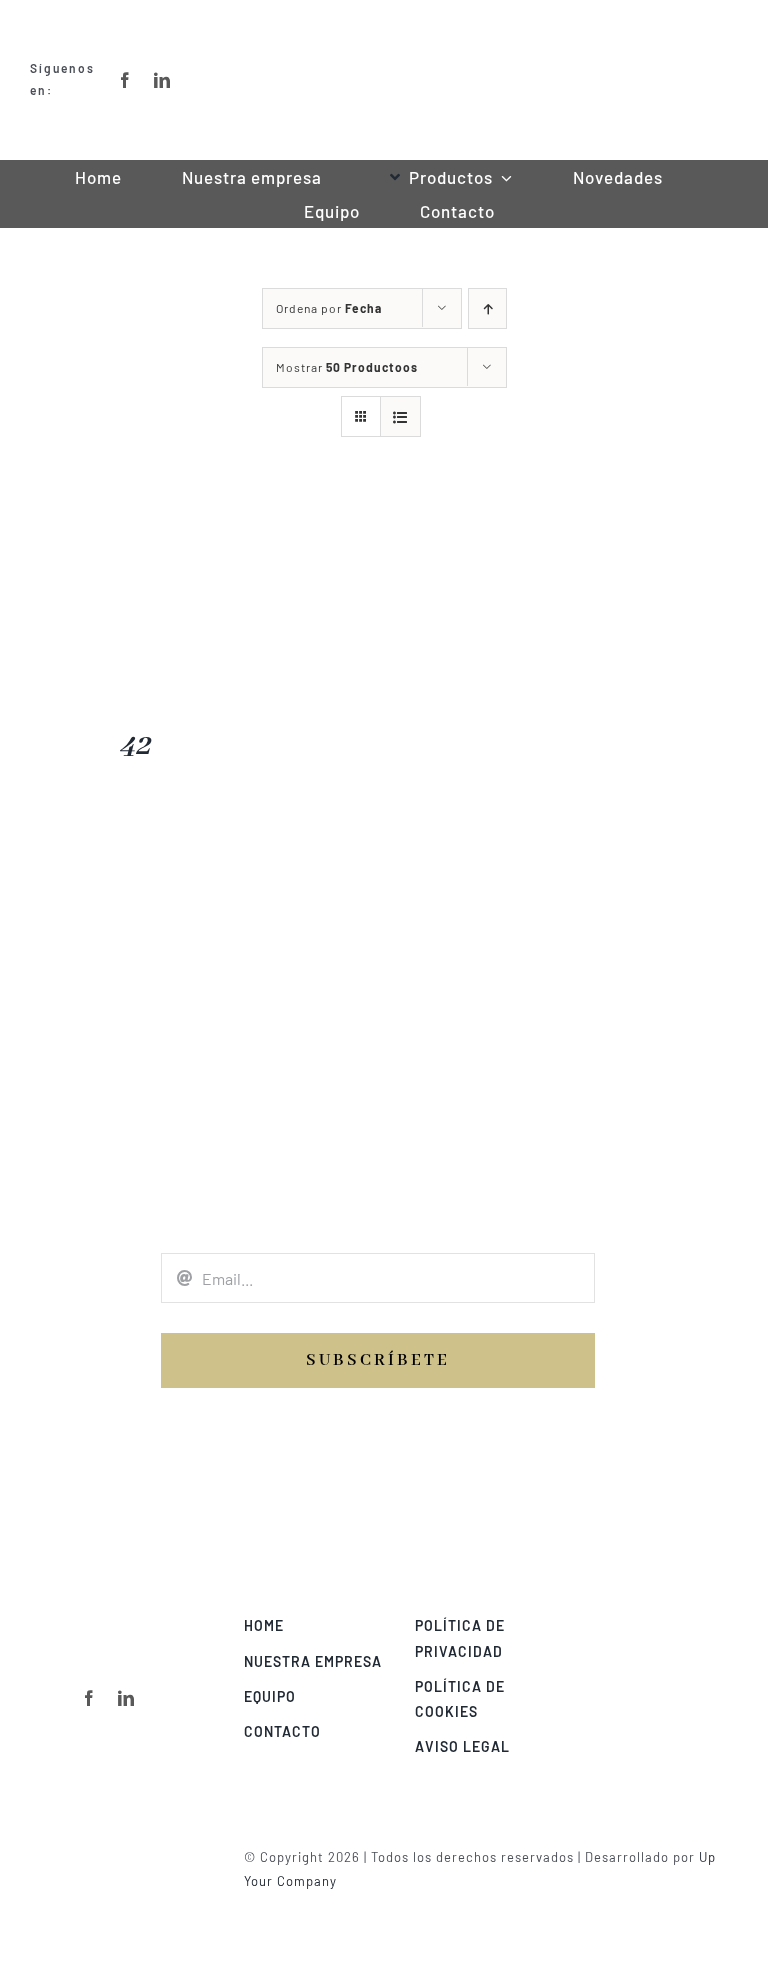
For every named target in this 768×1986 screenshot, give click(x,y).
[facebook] (89, 1698)
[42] (134, 510)
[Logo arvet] (663, 1620)
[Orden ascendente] (487, 308)
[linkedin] (126, 1698)
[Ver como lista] (400, 416)
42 (134, 746)
